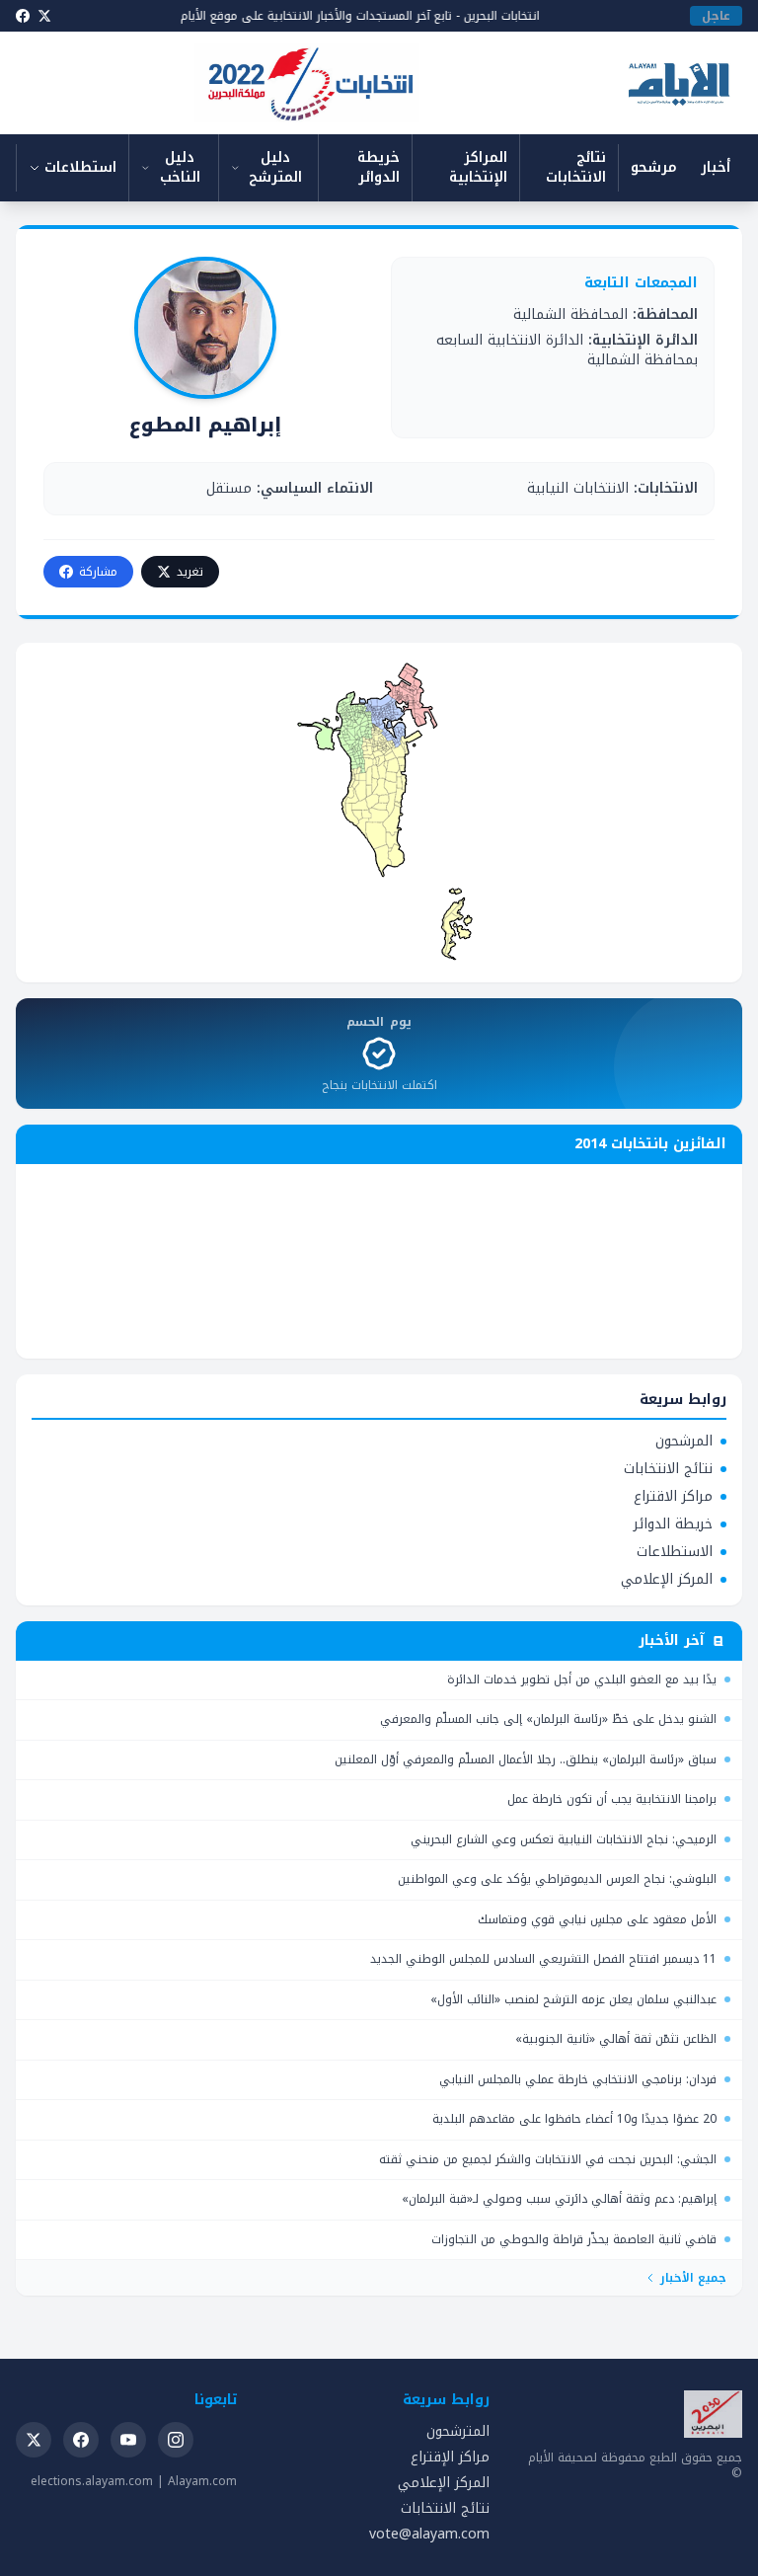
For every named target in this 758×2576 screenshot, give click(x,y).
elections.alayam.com (92, 2481)
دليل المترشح (275, 167)
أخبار (716, 167)
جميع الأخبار (693, 2278)
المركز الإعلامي (667, 1580)
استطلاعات (80, 167)
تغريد (190, 572)
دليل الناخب (180, 167)
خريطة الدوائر (379, 167)
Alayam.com (202, 2481)
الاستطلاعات (675, 1552)
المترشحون (458, 2431)
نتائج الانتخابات (576, 167)
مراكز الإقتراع (450, 2457)
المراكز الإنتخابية (478, 167)
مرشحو (654, 167)
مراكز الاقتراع (673, 1497)
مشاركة (98, 572)
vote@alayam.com (429, 2534)
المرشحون (684, 1442)
